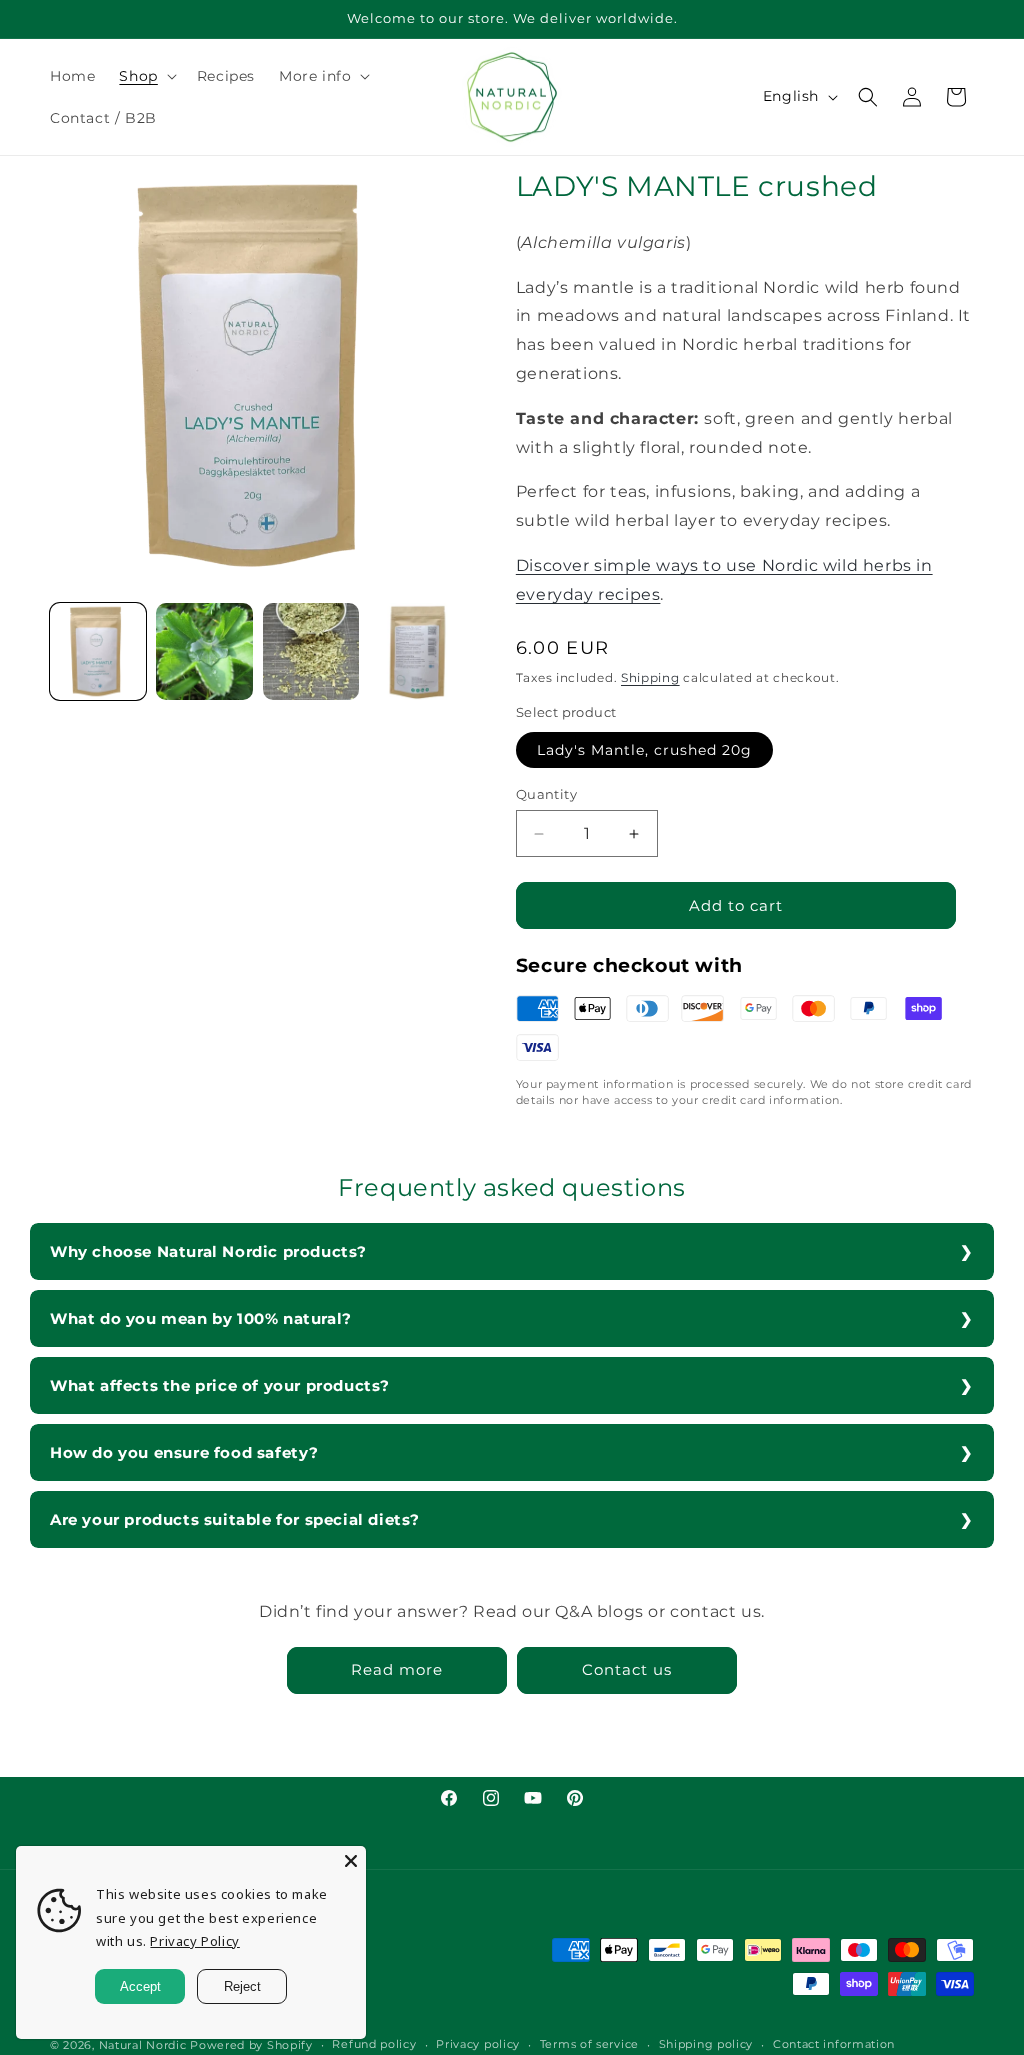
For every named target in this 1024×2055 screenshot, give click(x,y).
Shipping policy (706, 2044)
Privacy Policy (194, 1941)
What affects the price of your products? (220, 1385)
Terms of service (589, 2044)
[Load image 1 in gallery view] (98, 651)
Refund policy (374, 2044)
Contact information (834, 2044)
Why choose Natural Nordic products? (208, 1251)
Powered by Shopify (251, 2045)
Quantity (546, 794)
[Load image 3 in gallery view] (311, 651)
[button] (145, 76)
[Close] (351, 1861)
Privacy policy (478, 2044)
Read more (397, 1669)
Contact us (627, 1669)
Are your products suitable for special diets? (235, 1519)
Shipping (650, 677)
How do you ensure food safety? (184, 1452)
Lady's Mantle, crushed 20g (644, 750)
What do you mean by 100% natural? (201, 1318)
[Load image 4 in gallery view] (417, 651)
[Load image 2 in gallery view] (204, 651)
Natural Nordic (143, 2045)
